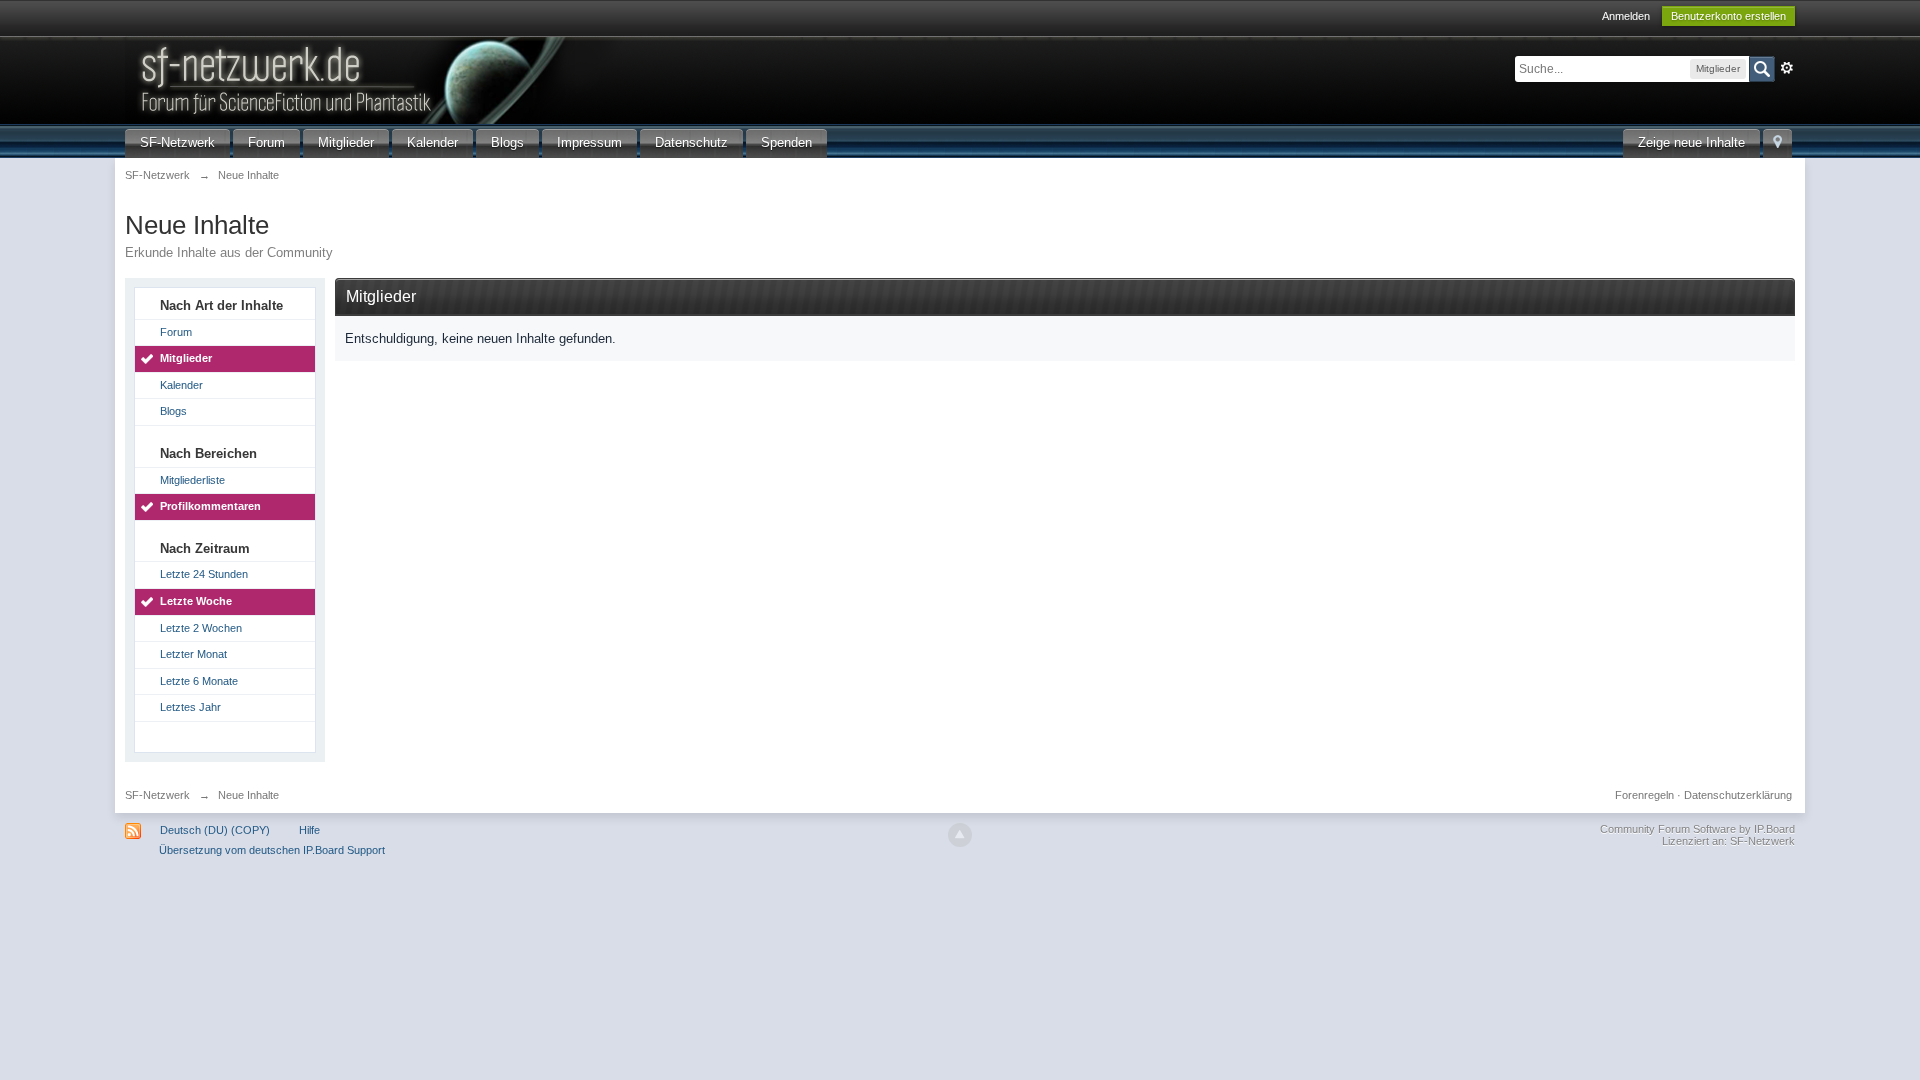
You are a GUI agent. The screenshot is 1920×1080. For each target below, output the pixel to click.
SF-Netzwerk (177, 142)
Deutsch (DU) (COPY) (215, 830)
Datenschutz (691, 142)
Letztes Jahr (190, 707)
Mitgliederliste (192, 480)
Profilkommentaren (210, 506)
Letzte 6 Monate (199, 681)
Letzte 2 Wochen (201, 628)
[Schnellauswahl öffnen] (1777, 143)
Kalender (432, 142)
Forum (266, 142)
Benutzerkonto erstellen (1728, 16)
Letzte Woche (196, 601)
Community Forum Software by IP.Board (1697, 829)
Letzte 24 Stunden (204, 574)
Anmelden (1626, 16)
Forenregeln (1644, 795)
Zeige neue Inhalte (1691, 142)
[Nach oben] (960, 835)
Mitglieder (346, 142)
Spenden (786, 142)
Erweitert (1787, 68)
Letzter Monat (193, 654)
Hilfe (309, 830)
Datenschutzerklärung (1738, 795)
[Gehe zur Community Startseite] (464, 78)
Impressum (589, 142)
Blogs (507, 142)
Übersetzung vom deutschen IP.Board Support (272, 850)
